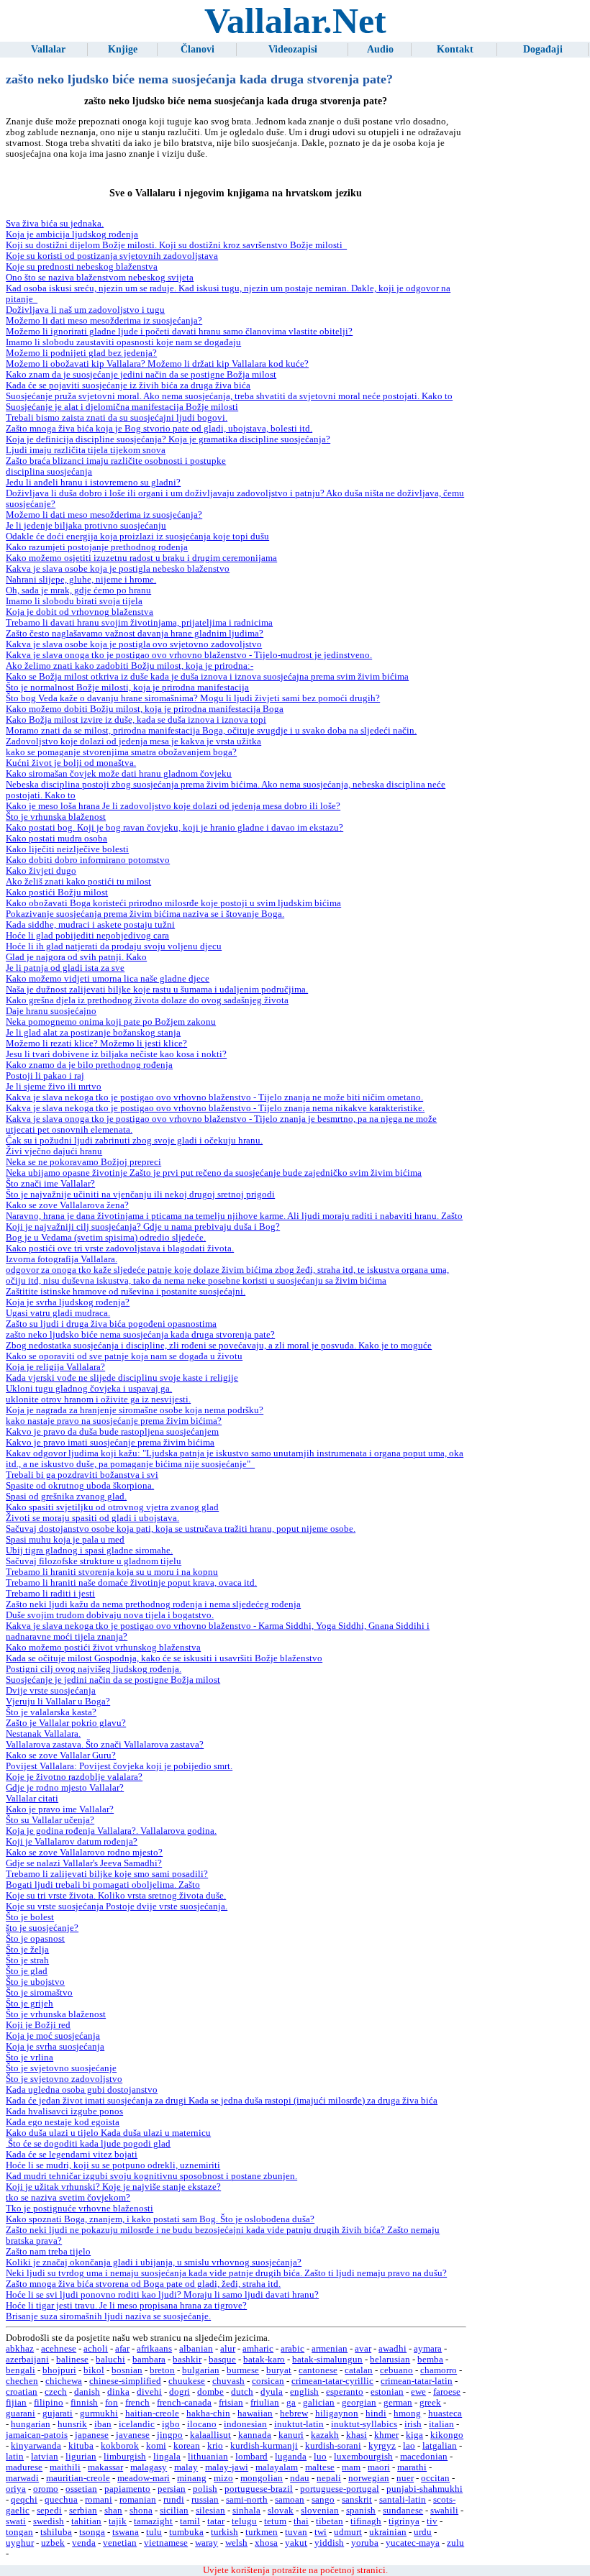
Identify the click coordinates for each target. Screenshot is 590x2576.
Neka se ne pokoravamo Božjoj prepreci (83, 1162)
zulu (455, 2543)
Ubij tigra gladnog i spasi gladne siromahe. (89, 1550)
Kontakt (455, 49)
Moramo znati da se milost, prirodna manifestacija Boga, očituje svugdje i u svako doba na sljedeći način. (211, 731)
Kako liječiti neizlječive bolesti (67, 849)
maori (379, 2467)
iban (103, 2424)
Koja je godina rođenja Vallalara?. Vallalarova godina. (111, 1831)
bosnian (127, 2370)
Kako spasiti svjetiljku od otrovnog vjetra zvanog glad (112, 1507)
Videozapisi (293, 49)
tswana (126, 2532)
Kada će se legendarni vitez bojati (72, 2155)
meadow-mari (144, 2478)
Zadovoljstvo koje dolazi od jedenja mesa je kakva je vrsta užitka (133, 741)
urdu (423, 2532)
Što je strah (27, 1960)
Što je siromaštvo (39, 1993)
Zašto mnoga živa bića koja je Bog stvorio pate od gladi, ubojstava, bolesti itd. (159, 429)
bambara (149, 2360)
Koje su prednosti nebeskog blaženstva (82, 267)
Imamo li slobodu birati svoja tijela (74, 601)
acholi (96, 2349)
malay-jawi (227, 2467)
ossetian (81, 2489)
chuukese (187, 2381)
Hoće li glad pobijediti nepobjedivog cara (87, 936)
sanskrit (357, 2500)
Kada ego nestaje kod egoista (63, 2122)
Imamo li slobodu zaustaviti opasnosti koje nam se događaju (123, 342)
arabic (292, 2349)
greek (430, 2403)
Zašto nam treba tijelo (48, 2252)
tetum (275, 2521)
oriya (16, 2489)
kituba (81, 2446)
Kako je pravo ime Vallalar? (60, 1809)
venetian (120, 2543)
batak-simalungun (327, 2360)
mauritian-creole (78, 2478)
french (137, 2403)
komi (156, 2446)
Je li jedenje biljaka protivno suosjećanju (86, 526)
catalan (359, 2370)
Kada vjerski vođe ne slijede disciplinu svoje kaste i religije (122, 1378)
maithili (65, 2467)
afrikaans (154, 2349)
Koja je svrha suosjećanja (55, 2047)
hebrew (294, 2413)
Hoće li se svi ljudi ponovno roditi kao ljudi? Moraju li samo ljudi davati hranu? (162, 2295)
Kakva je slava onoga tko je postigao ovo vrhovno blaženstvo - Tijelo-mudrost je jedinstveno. (189, 655)
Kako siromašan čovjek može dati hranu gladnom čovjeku (119, 774)
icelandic (137, 2424)
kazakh (325, 2435)
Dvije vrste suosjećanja (51, 1691)
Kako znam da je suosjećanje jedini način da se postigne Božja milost (141, 375)
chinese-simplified (125, 2381)
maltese (320, 2467)
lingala (167, 2457)
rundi (174, 2500)
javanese (133, 2435)
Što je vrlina (29, 2057)
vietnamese (166, 2543)
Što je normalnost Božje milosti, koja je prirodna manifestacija (127, 688)
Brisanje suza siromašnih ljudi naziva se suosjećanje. (108, 2316)
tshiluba (56, 2532)
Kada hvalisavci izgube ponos (64, 2111)
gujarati (58, 2413)
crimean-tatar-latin (417, 2381)
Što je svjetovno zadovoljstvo (64, 2079)
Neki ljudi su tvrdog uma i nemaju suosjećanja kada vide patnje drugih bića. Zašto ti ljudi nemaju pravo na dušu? (226, 2273)
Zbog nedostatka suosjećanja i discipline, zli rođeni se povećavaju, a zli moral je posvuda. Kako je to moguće (219, 1346)
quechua (61, 2500)
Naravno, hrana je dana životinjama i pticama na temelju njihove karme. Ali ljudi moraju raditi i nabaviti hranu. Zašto (234, 1216)
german (398, 2403)
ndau (300, 2478)
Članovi (198, 49)
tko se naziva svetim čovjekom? (68, 2198)
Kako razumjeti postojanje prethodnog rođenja (97, 547)
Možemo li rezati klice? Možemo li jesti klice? (96, 1043)
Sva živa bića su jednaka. (55, 224)
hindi (376, 2413)
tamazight (153, 2521)
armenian (330, 2349)
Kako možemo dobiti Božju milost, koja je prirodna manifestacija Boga (145, 709)
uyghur (20, 2543)
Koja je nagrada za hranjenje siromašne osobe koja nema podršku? (135, 1410)
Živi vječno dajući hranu (54, 1151)
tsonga (92, 2532)
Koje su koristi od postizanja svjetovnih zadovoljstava (112, 256)
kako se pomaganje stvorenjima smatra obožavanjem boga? (121, 752)
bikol (94, 2370)
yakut (296, 2543)
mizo (223, 2478)
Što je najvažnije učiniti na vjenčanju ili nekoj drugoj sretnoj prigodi (140, 1195)
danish (87, 2392)
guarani (21, 2413)
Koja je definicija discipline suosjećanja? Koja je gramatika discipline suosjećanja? (168, 439)
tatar (216, 2521)
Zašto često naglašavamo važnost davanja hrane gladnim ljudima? (135, 634)
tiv (432, 2521)
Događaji (543, 49)
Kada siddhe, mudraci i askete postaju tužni (90, 925)
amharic (258, 2349)
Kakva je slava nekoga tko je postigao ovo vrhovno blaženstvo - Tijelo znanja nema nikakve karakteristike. (215, 1108)
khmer (386, 2435)
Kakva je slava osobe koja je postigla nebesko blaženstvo (118, 569)
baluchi (110, 2360)
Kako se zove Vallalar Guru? (61, 1755)
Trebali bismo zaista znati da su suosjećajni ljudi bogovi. (117, 418)
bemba (430, 2360)
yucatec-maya (413, 2543)
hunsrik (72, 2424)
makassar (105, 2467)
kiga (414, 2435)
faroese (447, 2392)
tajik (118, 2521)
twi (321, 2532)
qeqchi (24, 2500)
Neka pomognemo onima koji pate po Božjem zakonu (111, 1022)
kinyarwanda (36, 2446)
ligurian (81, 2457)
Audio (380, 49)
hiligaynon (337, 2413)
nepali (329, 2478)
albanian (196, 2349)
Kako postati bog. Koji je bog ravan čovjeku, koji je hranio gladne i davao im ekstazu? (174, 828)
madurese (24, 2467)
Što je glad (27, 1971)
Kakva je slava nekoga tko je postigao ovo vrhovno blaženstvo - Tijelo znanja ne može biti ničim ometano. (214, 1097)
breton (162, 2370)
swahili (444, 2511)
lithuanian (208, 2457)
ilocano (202, 2424)
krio (215, 2446)
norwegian (369, 2478)
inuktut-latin (299, 2424)
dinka (118, 2392)
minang (192, 2478)
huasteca (445, 2413)
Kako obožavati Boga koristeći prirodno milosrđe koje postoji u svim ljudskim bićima (173, 903)
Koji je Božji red (38, 2025)
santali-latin (403, 2500)
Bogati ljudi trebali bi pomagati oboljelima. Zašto (103, 1885)
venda (84, 2543)
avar (363, 2349)
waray (206, 2543)
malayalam (277, 2467)
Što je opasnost (35, 1939)
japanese (92, 2435)
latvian (45, 2457)
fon (112, 2403)
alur (228, 2349)
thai (301, 2521)
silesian (210, 2511)
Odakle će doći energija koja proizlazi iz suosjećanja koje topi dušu (137, 536)
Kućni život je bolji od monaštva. (71, 763)
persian (172, 2489)
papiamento (127, 2489)
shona (141, 2511)
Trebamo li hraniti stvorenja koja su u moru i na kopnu (112, 1572)
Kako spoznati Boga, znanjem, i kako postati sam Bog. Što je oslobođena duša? (160, 2219)
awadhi (392, 2349)
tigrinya (404, 2521)
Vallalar (48, 49)
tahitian (86, 2521)
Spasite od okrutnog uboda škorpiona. (80, 1486)
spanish (361, 2511)
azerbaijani (27, 2360)
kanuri (291, 2435)
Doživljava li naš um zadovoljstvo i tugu (85, 310)
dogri (180, 2392)
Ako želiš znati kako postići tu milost (78, 882)
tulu (154, 2532)
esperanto (345, 2392)
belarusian (390, 2360)
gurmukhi (99, 2413)
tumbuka (186, 2532)
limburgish (125, 2457)
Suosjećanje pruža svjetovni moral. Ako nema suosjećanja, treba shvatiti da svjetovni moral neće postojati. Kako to (229, 396)
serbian (83, 2511)
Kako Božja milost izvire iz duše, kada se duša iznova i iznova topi (136, 720)
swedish (49, 2521)
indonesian (245, 2424)
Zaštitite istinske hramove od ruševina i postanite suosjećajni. (126, 1292)
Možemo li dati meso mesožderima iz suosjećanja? (104, 321)
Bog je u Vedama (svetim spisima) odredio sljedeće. (106, 1238)
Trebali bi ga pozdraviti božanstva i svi (82, 1475)
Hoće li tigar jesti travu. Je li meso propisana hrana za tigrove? (126, 2306)
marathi (412, 2467)
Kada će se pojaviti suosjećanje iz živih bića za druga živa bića (128, 385)
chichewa (64, 2381)
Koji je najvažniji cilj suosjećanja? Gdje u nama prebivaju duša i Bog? (143, 1227)
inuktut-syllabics (364, 2424)
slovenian (320, 2511)
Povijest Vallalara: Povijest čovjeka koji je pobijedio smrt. (119, 1766)
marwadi (22, 2478)
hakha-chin (208, 2413)
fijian (16, 2403)
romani (99, 2500)
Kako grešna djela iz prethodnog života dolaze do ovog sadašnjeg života (147, 1000)
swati (16, 2521)
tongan (19, 2532)
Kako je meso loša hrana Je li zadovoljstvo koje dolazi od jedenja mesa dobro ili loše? (173, 806)
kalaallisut (210, 2435)
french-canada (184, 2403)
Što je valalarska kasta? (51, 1712)
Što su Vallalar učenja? (50, 1820)
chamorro (439, 2370)
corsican (268, 2381)
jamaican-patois (37, 2435)
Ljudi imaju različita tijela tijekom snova (86, 450)
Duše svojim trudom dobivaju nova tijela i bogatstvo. (110, 1615)
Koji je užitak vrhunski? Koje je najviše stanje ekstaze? (113, 2187)
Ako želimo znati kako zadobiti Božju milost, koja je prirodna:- (130, 666)
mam (351, 2467)
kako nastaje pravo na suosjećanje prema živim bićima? (114, 1421)
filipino (49, 2403)
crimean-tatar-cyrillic (332, 2381)
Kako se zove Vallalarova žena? (67, 1205)
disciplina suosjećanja (49, 472)
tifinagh (366, 2521)
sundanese (403, 2511)
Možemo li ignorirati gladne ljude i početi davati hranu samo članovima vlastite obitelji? (179, 332)
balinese (72, 2360)
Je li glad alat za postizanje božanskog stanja (93, 1033)
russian (205, 2500)
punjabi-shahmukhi (425, 2489)
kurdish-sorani (333, 2446)
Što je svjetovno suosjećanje (61, 2068)
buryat (279, 2370)
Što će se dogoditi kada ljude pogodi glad (88, 2144)
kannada (255, 2435)
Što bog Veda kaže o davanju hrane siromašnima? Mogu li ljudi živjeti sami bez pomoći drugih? (193, 698)
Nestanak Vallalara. (43, 1734)
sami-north (247, 2500)
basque (222, 2360)
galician (319, 2403)
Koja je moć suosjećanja (53, 2036)
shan (113, 2511)
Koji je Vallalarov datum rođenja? (72, 1842)
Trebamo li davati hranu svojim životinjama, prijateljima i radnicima (139, 623)
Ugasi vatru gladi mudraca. (58, 1313)
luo (320, 2457)
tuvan (296, 2532)
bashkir (187, 2360)
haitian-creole (152, 2413)
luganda (291, 2457)
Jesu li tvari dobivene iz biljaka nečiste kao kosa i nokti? (116, 1054)
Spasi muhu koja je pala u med (65, 1540)
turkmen (262, 2532)
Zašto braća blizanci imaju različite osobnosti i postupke (116, 461)
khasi (357, 2435)
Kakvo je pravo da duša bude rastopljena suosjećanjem (112, 1432)
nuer (405, 2478)
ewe (418, 2392)
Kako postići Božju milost (57, 892)
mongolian (262, 2478)
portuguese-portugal (340, 2489)
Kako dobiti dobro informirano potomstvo (88, 860)
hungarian (31, 2424)
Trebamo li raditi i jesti (50, 1594)
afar (122, 2349)
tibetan (330, 2521)
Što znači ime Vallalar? (50, 1184)
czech (56, 2392)
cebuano (396, 2370)
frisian (231, 2403)
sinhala (246, 2511)
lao (409, 2446)
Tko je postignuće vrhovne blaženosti (80, 2209)
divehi (149, 2392)
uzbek (53, 2543)
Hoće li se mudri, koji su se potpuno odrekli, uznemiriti (113, 2165)
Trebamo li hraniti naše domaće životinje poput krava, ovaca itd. (131, 1583)
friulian (265, 2403)
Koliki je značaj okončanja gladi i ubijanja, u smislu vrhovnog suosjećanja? (154, 2262)
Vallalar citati (32, 1799)
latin (15, 2457)
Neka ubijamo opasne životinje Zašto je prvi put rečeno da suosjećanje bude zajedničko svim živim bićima (214, 1173)
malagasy (149, 2467)
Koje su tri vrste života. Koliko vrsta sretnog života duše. (116, 1896)
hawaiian (255, 2413)
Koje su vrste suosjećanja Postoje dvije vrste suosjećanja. (117, 1906)
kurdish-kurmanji (264, 2446)
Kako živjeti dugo (41, 871)
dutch (242, 2392)
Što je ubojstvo (35, 1982)
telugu (244, 2521)
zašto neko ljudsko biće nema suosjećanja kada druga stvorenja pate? (140, 1335)
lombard (251, 2457)
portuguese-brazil (259, 2489)
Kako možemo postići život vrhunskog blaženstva (103, 1648)
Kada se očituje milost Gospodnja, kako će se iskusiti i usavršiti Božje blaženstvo (164, 1658)
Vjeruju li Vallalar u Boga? (58, 1702)
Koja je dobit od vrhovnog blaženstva (80, 612)
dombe (210, 2392)
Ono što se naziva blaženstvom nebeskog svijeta (100, 278)
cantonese (318, 2370)
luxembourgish (363, 2457)
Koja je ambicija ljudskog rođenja (72, 234)
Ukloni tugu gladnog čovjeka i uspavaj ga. (89, 1389)
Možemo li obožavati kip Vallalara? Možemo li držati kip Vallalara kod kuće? (157, 364)
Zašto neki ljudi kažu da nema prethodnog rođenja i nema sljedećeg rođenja (153, 1604)
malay (186, 2467)
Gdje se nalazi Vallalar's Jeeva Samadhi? (84, 1863)
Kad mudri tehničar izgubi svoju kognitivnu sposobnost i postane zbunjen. (151, 2176)
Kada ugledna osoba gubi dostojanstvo (82, 2090)
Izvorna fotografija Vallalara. (62, 1259)
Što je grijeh (29, 2004)
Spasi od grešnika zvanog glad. (66, 1497)
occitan (435, 2478)
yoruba (365, 2543)
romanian (138, 2500)
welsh (236, 2543)
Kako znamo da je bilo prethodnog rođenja (89, 1065)
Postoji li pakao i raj (45, 1076)
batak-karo (264, 2360)
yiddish (329, 2543)
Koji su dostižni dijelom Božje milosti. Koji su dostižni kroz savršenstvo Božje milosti (176, 245)
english (304, 2392)
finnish (84, 2403)
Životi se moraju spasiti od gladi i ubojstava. (92, 1518)
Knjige (123, 49)
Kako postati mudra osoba (56, 839)
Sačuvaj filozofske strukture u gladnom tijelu (94, 1561)
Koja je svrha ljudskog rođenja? (68, 1302)
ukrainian (388, 2532)
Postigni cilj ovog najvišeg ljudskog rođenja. (94, 1669)
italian (441, 2424)
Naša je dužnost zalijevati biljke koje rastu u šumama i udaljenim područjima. (157, 990)
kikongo (447, 2435)
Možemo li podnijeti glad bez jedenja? (81, 353)
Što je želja (27, 1950)
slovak (281, 2511)
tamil (190, 2521)
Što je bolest (30, 1917)
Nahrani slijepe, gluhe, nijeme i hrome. (81, 580)
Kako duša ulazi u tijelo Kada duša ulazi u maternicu (108, 2133)
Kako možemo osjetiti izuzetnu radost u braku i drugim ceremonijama (141, 558)
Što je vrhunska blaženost (56, 817)
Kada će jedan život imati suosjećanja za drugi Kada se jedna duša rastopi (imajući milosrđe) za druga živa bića (222, 2101)
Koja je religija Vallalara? (55, 1367)
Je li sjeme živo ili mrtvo (54, 1087)
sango (323, 2500)
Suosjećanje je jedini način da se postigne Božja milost (113, 1680)
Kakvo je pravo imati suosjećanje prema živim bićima (110, 1443)
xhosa (266, 2543)
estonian (387, 2392)
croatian (22, 2392)
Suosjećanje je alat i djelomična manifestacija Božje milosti (122, 407)
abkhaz (20, 2349)
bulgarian (201, 2370)
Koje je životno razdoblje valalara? (74, 1777)
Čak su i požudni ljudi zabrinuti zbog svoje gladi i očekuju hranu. (134, 1141)
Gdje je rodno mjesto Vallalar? (65, 1788)
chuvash (228, 2381)
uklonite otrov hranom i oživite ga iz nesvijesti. (98, 1399)
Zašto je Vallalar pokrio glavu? (66, 1723)
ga (291, 2403)
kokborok (120, 2446)
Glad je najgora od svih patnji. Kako (76, 957)
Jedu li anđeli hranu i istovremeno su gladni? (93, 483)
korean (187, 2446)
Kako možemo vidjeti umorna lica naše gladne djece (108, 979)
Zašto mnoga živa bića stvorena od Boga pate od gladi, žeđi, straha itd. (143, 2284)
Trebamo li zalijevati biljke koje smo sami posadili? (107, 1874)
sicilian (174, 2511)
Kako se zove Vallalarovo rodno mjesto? (84, 1853)
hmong (407, 2413)
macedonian (424, 2457)
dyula (272, 2392)
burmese (243, 2370)
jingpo (170, 2435)
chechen (22, 2381)
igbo (171, 2424)
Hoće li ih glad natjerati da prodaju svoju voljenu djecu (114, 946)
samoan (290, 2500)
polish (205, 2489)
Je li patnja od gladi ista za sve (65, 968)
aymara (428, 2349)
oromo (46, 2489)
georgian (359, 2403)
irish (413, 2424)
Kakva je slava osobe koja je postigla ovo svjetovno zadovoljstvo (134, 644)
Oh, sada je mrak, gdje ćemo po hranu (78, 590)
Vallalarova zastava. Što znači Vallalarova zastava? (105, 1745)
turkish (224, 2532)
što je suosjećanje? (42, 1928)
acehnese (59, 2349)
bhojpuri (59, 2370)
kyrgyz (382, 2446)
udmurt (348, 2532)
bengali (21, 2370)
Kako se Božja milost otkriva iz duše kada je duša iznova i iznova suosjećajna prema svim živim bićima (207, 677)
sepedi (49, 2511)
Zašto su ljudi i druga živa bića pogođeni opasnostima (111, 1324)
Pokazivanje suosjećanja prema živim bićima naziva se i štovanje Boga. (145, 914)
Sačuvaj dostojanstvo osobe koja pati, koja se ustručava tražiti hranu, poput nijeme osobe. (181, 1529)
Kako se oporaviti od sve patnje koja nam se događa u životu (124, 1356)
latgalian (440, 2446)
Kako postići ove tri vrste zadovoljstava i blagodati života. (120, 1248)
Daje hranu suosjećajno (51, 1011)
